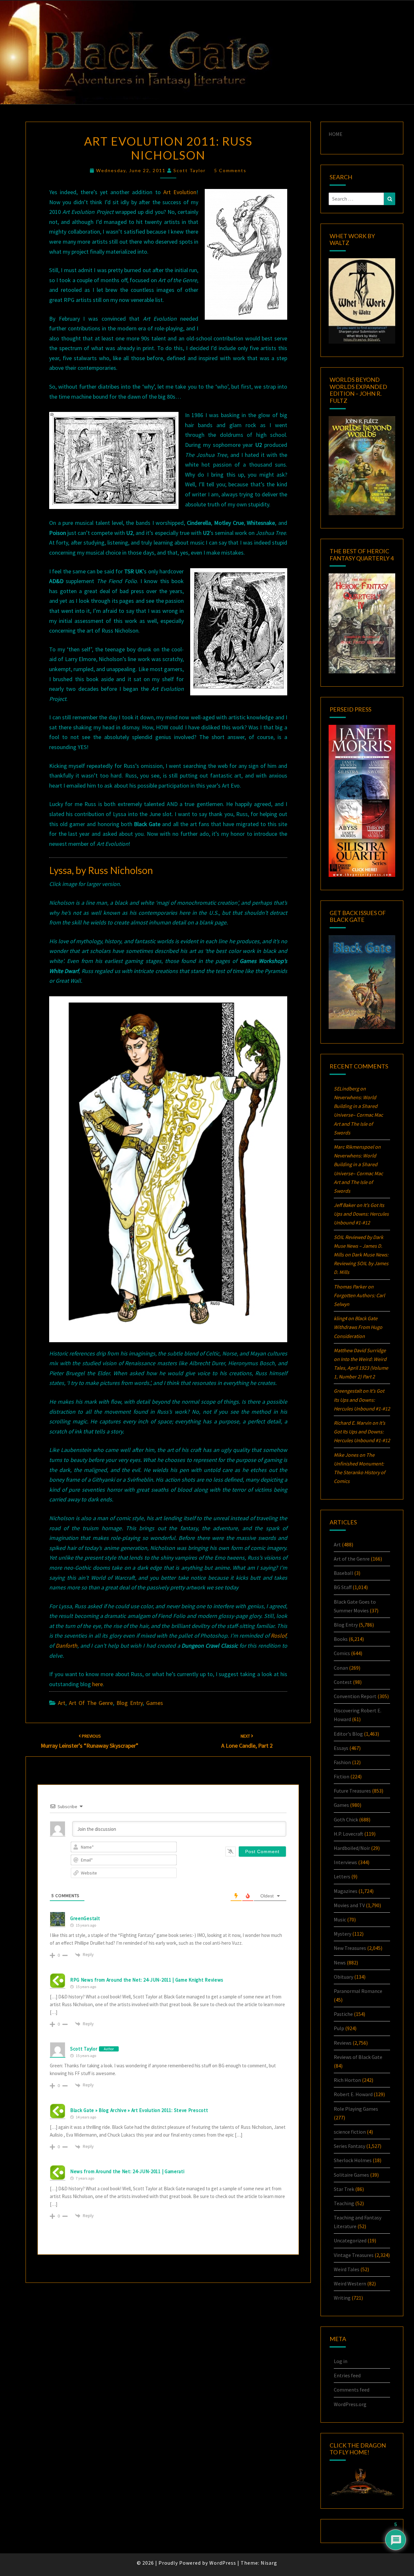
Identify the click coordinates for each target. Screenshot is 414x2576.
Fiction (342, 1776)
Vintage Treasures (354, 2255)
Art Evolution (180, 192)
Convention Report (355, 1696)
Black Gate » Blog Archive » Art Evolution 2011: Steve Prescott (139, 2110)
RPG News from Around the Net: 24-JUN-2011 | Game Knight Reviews (147, 1980)
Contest (343, 1682)
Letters (342, 1876)
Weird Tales (347, 2269)
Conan (341, 1668)
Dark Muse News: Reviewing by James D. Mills (361, 1263)
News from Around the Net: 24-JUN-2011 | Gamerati (127, 2171)
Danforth (66, 1646)
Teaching (344, 2203)
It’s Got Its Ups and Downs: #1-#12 (361, 1214)
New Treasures (350, 1948)
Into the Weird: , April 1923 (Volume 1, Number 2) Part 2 (361, 1368)
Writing (342, 2298)
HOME (336, 134)
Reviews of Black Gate (358, 2057)
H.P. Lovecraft (349, 1834)
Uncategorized (350, 2240)
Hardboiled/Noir (352, 1848)
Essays (341, 1748)
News (340, 1962)
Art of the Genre (91, 1703)
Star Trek (344, 2189)
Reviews (343, 2043)
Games (155, 1703)
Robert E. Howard (353, 2094)
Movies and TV (349, 1905)
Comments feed (352, 2390)
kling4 (340, 1318)
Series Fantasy (349, 2146)
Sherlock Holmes (353, 2160)
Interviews (345, 1862)
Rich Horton (347, 2080)
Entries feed (347, 2375)
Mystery (343, 1934)
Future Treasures (352, 1791)
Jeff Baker (345, 1205)
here (98, 1684)
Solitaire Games (351, 2175)
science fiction (350, 2132)
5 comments (230, 170)
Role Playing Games (356, 2109)
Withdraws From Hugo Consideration (358, 1327)
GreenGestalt (85, 1918)
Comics (342, 1653)
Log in (341, 2361)
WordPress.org (350, 2404)
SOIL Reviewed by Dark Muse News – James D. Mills (359, 1246)
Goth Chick (346, 1819)
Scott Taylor (190, 170)
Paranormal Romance (358, 1991)
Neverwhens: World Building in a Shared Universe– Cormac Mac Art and (358, 1115)
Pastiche (343, 2014)
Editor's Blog (348, 1734)
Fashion (342, 1762)
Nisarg (269, 2563)
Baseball (343, 1573)
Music (340, 1919)
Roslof (278, 1636)
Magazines (346, 1891)
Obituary (343, 1977)
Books (341, 1639)
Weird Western (350, 2283)
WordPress (223, 2563)
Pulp (339, 2028)
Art (62, 1703)
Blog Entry (130, 1703)
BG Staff (343, 1587)
